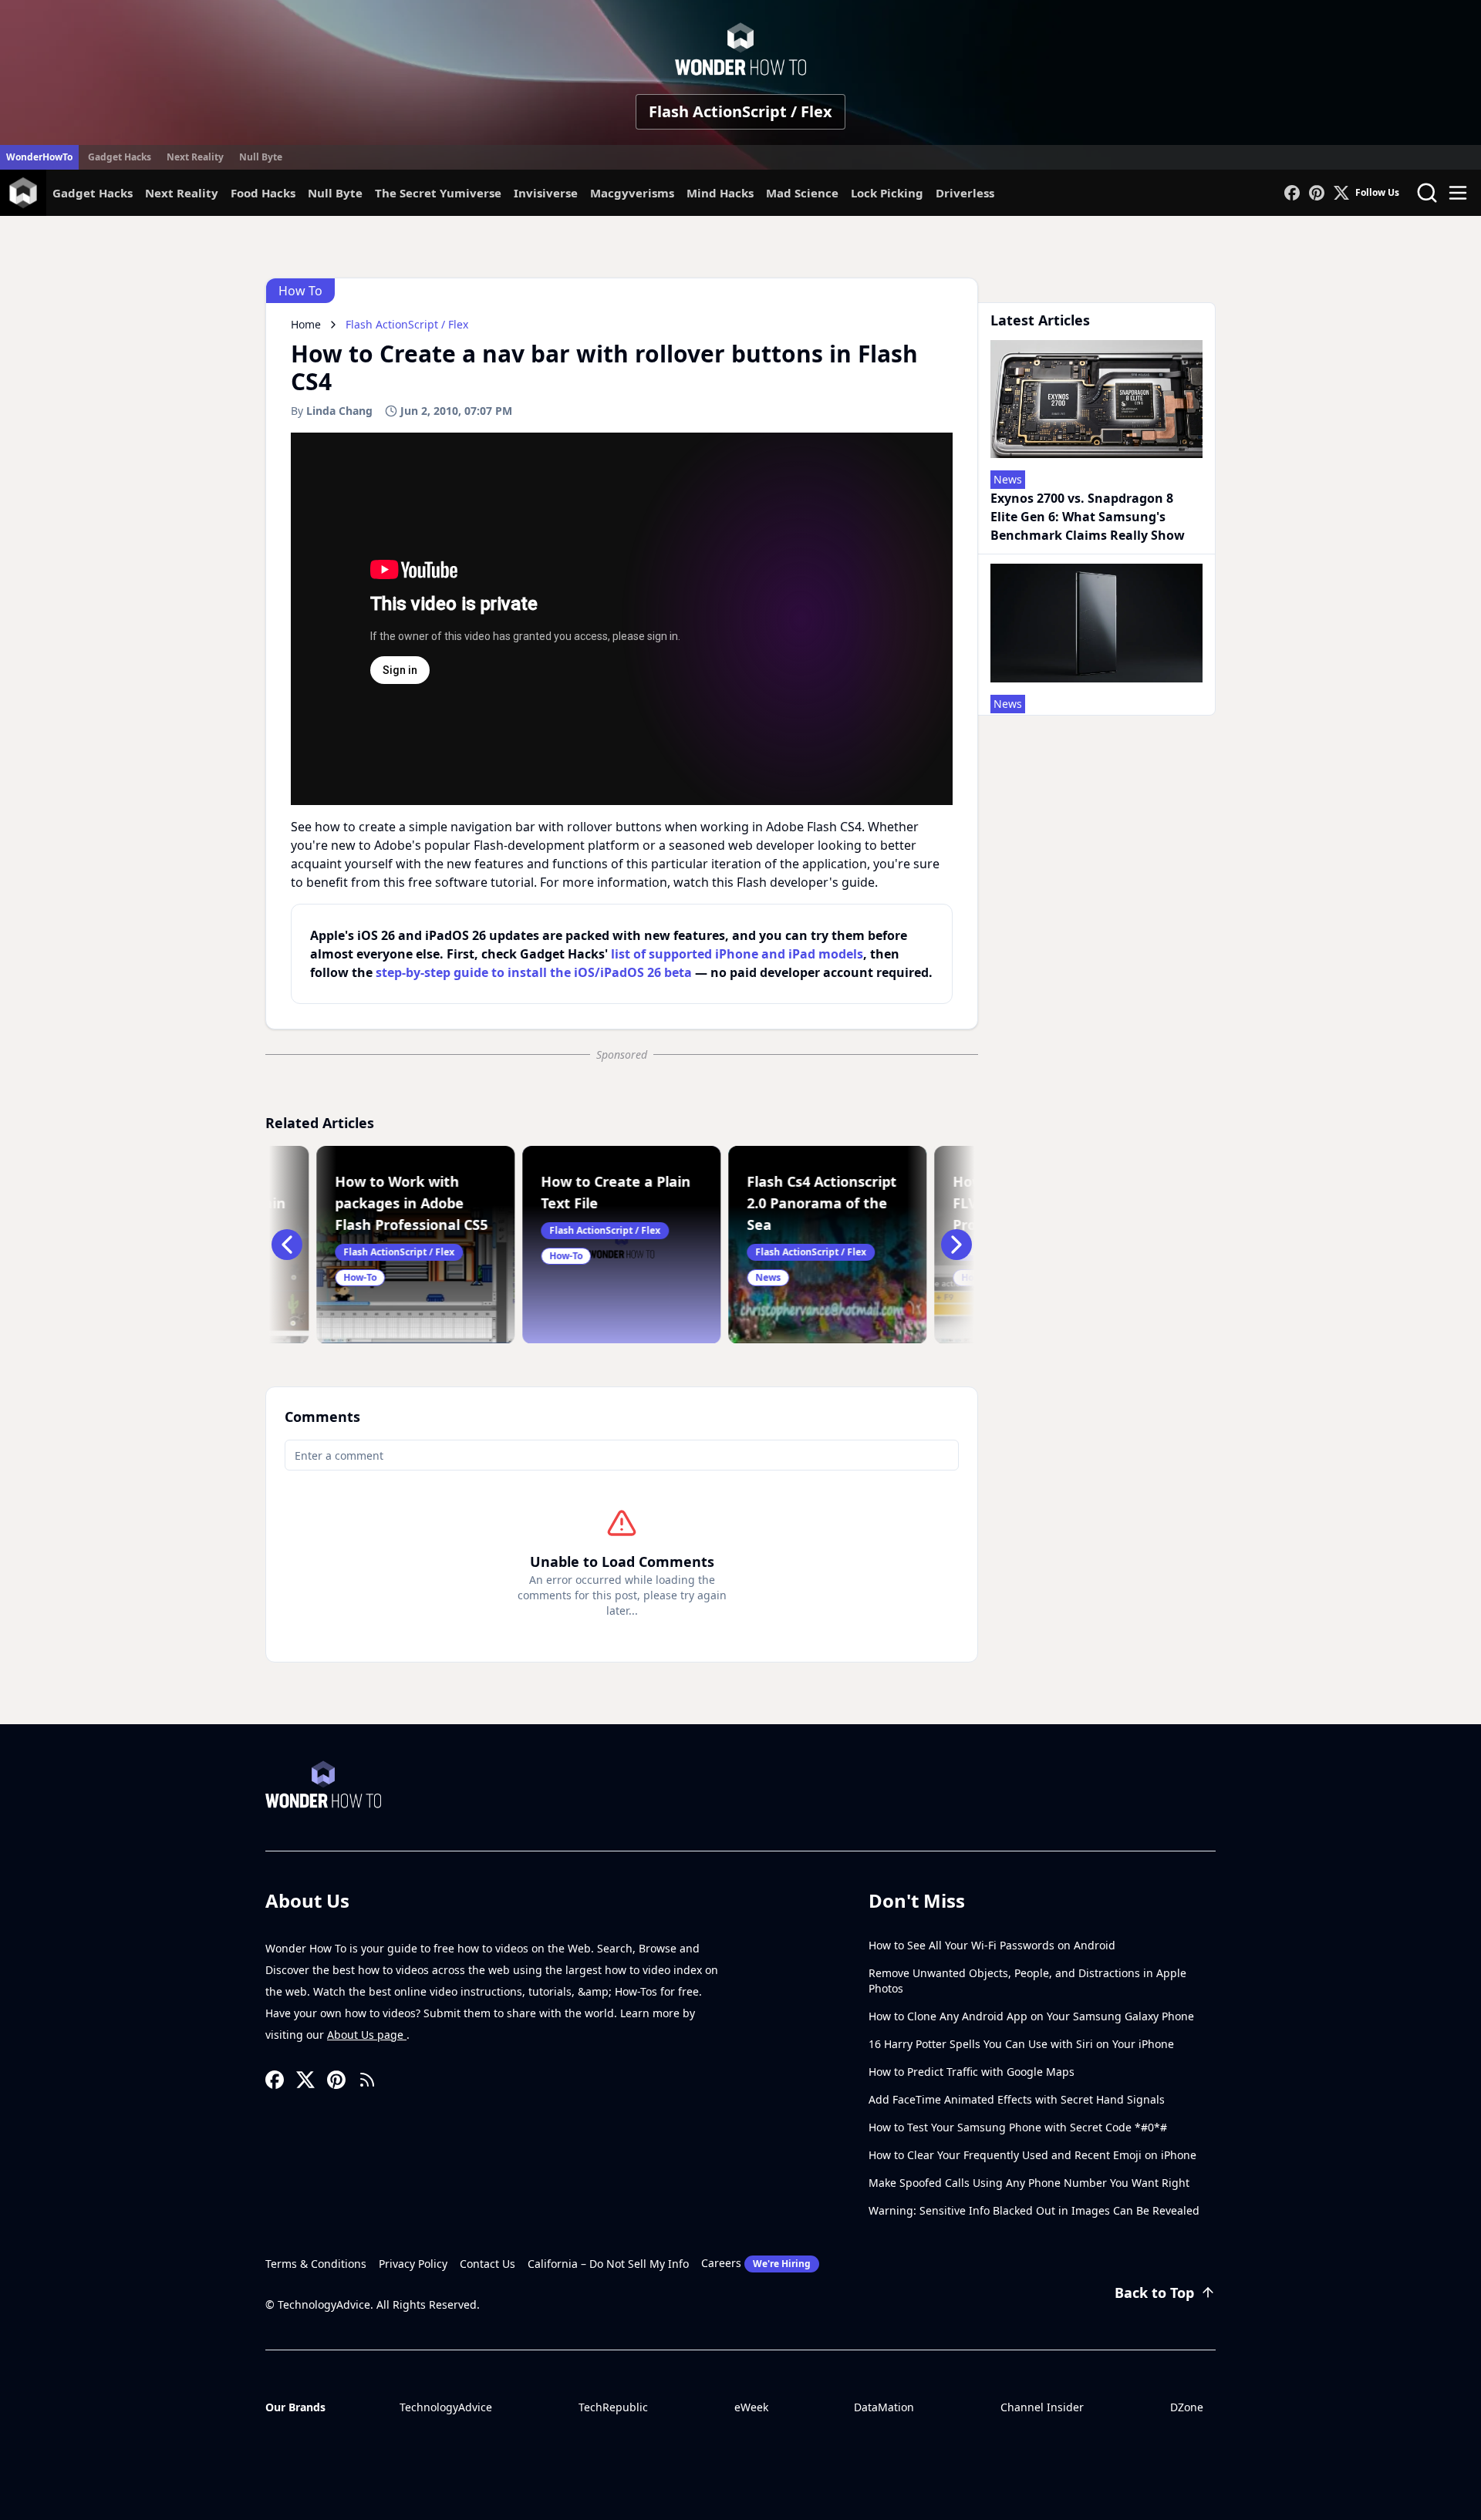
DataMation (884, 2407)
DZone (1187, 2407)
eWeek (751, 2407)
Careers (756, 2263)
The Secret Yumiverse (438, 193)
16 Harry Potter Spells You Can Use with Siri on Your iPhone (1021, 2044)
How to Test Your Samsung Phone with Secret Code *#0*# (1018, 2127)
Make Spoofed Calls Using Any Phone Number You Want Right (1029, 2183)
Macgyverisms (632, 193)
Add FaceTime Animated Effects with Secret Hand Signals (1017, 2099)
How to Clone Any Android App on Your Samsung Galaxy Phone (1031, 2016)
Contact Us (487, 2264)
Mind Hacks (720, 193)
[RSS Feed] (367, 2080)
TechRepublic (613, 2407)
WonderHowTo (39, 157)
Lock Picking (887, 193)
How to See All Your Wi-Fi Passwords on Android (992, 1945)
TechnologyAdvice (446, 2407)
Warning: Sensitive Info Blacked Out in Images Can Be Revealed (1034, 2210)
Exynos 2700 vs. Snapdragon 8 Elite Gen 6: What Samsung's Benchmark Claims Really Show (1088, 517)
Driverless (965, 193)
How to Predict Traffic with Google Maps (972, 2072)
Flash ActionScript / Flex (740, 111)
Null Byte (261, 157)
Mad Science (802, 193)
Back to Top (1154, 2293)
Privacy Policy (413, 2264)
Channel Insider (1042, 2407)
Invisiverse (546, 193)
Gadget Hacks (120, 157)
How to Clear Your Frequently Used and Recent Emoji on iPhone (1032, 2155)
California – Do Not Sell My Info (608, 2264)
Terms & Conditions (316, 2264)
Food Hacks (263, 193)
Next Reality (195, 157)
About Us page (367, 2035)
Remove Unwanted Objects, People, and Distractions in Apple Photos (1027, 1981)
